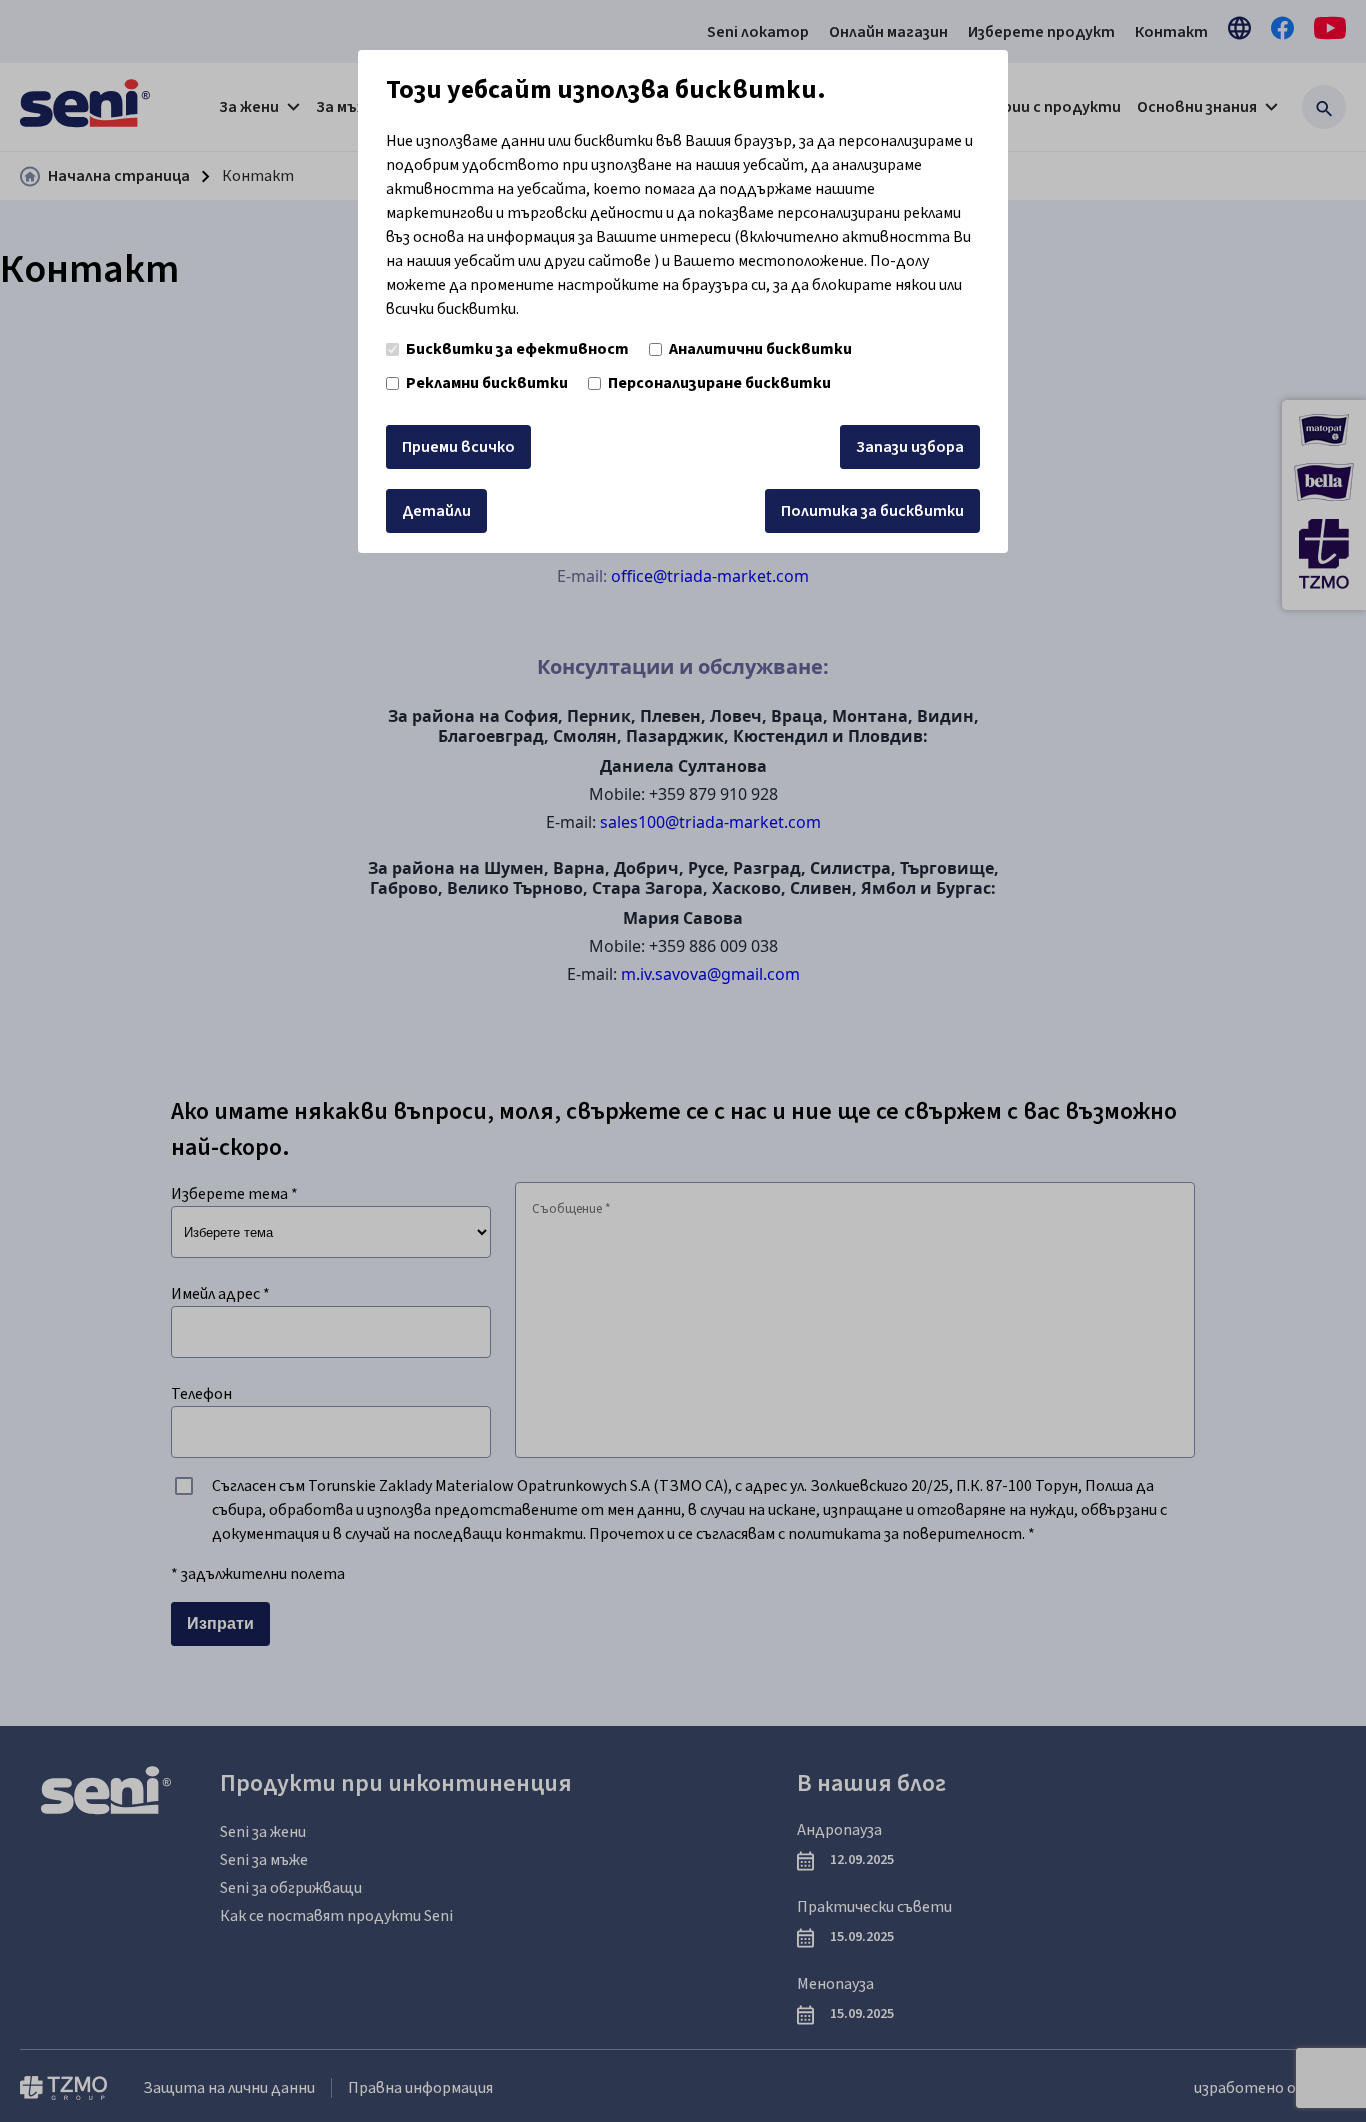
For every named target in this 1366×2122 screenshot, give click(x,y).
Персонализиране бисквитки (719, 383)
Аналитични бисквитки (760, 349)
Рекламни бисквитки (487, 383)
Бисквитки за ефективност (517, 349)
